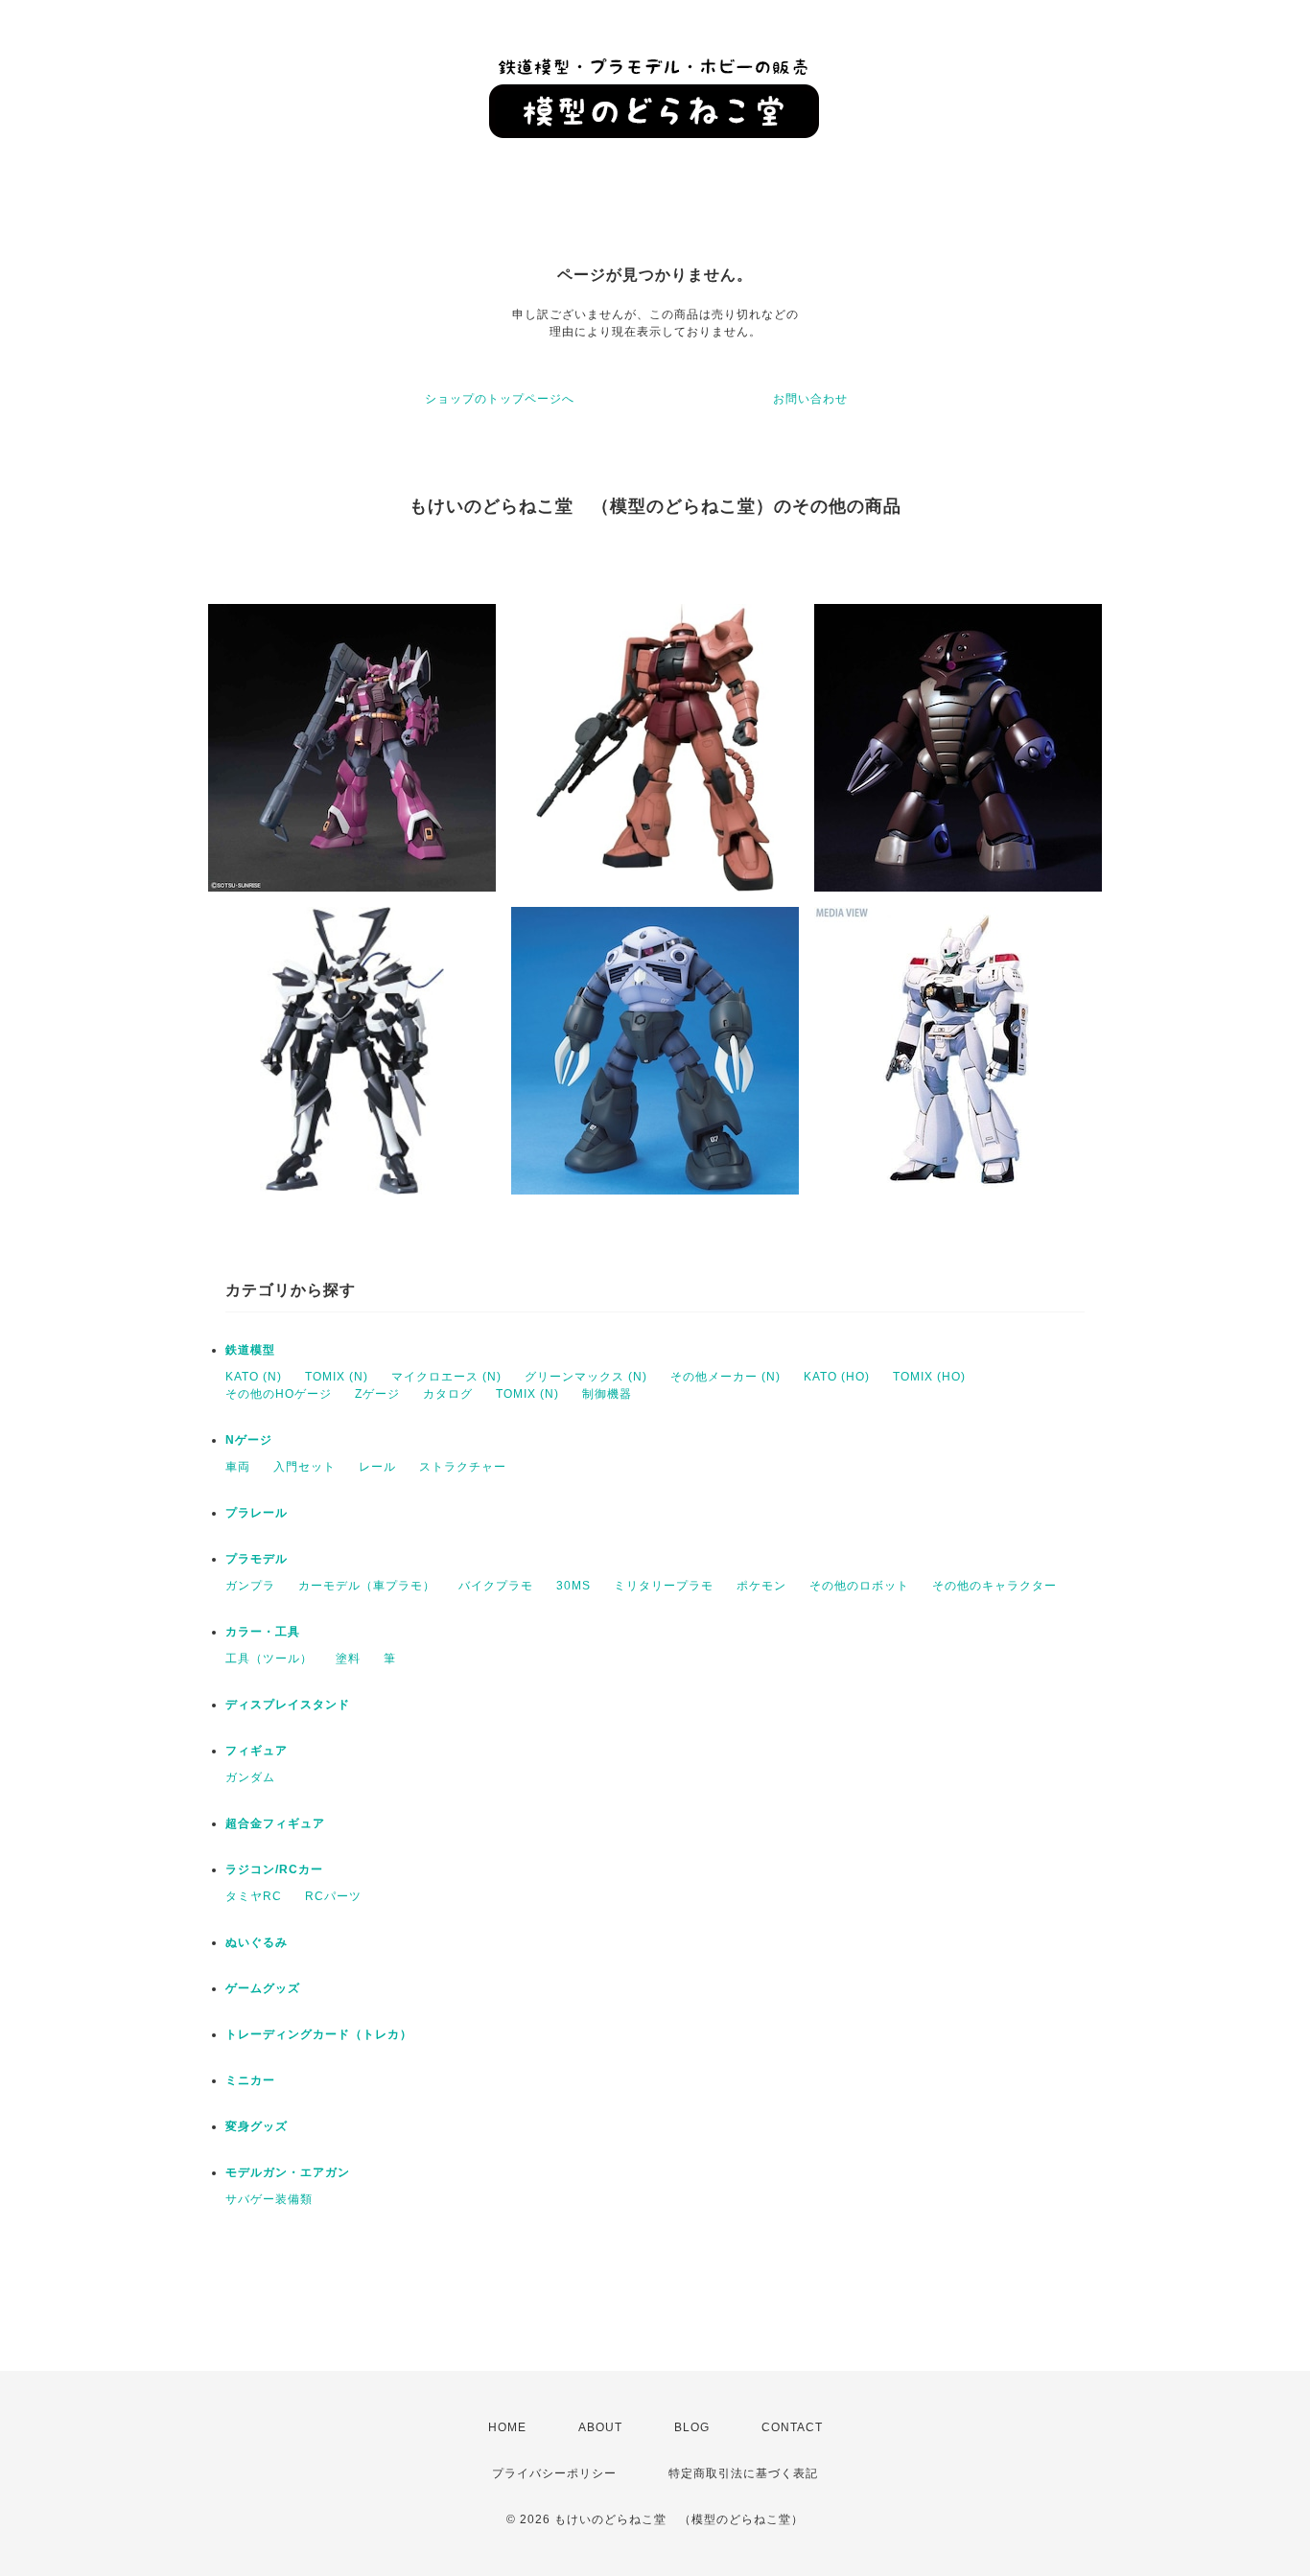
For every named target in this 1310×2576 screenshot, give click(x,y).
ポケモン (761, 1586)
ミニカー (250, 2080)
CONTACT (792, 2427)
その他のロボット (859, 1586)
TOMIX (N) (337, 1377)
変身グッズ (257, 2126)
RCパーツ (333, 1896)
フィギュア (257, 1751)
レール (377, 1467)
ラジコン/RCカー (274, 1869)
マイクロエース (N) (446, 1377)
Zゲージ (377, 1394)
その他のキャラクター (994, 1586)
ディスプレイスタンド (288, 1705)
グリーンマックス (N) (586, 1377)
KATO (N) (254, 1377)
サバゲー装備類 (269, 2199)
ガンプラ (250, 1586)
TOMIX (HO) (929, 1377)
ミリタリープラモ (664, 1586)
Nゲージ (249, 1440)
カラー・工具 (263, 1632)
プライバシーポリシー (554, 2473)
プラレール (257, 1513)
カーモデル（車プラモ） (367, 1586)
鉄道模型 (250, 1350)
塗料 (348, 1659)
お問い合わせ (810, 399)
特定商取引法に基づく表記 (743, 2473)
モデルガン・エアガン (288, 2172)
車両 (238, 1467)
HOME (507, 2427)
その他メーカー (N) (725, 1377)
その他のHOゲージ (279, 1394)
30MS (573, 1586)
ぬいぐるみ (257, 1942)
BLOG (692, 2427)
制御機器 (607, 1394)
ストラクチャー (463, 1467)
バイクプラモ (496, 1586)
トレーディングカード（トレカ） (319, 2034)
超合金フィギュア (275, 1823)
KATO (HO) (837, 1377)
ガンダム (250, 1777)
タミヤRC (254, 1896)
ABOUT (600, 2427)
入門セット (304, 1467)
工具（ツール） (269, 1659)
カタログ (448, 1394)
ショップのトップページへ (500, 399)
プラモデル (257, 1559)
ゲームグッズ (263, 1988)
